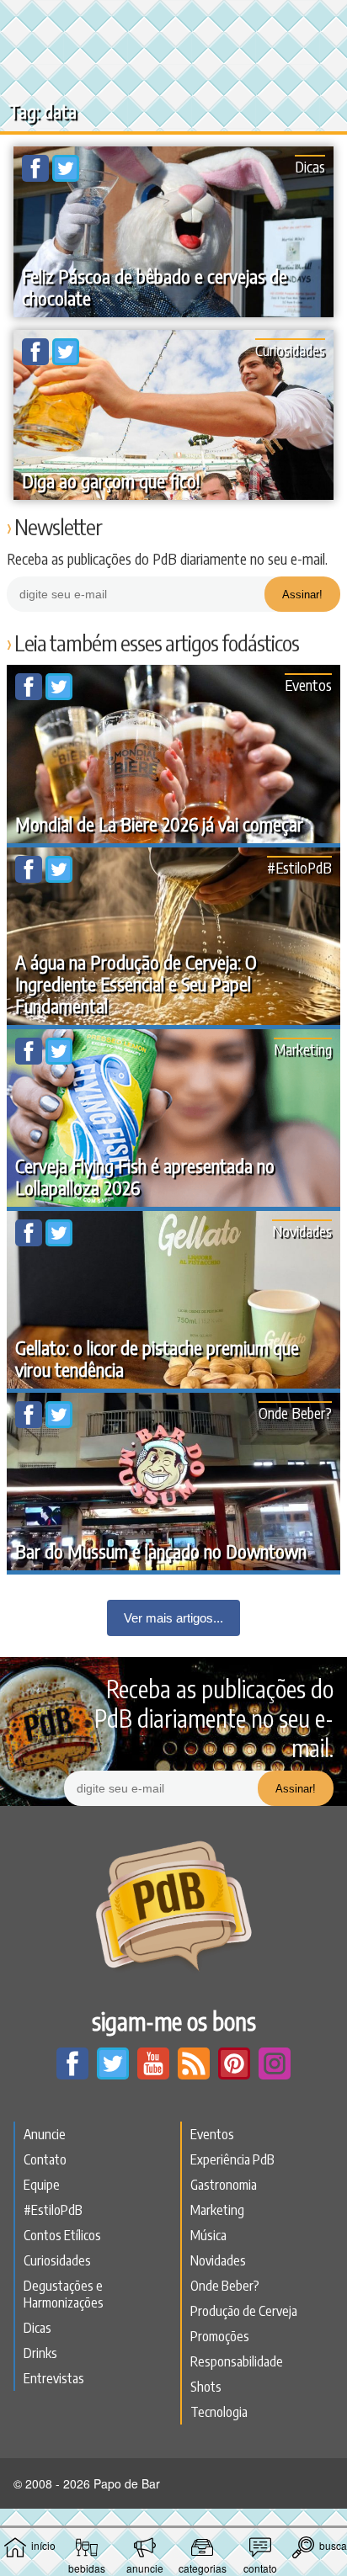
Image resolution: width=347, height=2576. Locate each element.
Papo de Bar (173, 22)
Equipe (42, 2185)
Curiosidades (290, 350)
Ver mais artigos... (173, 1618)
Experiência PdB (232, 2159)
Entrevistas (54, 2378)
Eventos (308, 685)
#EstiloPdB (299, 867)
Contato (45, 2159)
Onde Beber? (295, 1413)
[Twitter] (66, 177)
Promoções (220, 2336)
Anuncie (45, 2134)
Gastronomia (224, 2185)
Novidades (302, 1231)
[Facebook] (37, 177)
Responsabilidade (237, 2361)
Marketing (303, 1049)
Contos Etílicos (62, 2235)
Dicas (310, 166)
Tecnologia (219, 2412)
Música (208, 2235)
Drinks (40, 2353)
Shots (206, 2387)
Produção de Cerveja (244, 2311)
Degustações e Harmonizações (64, 2294)
